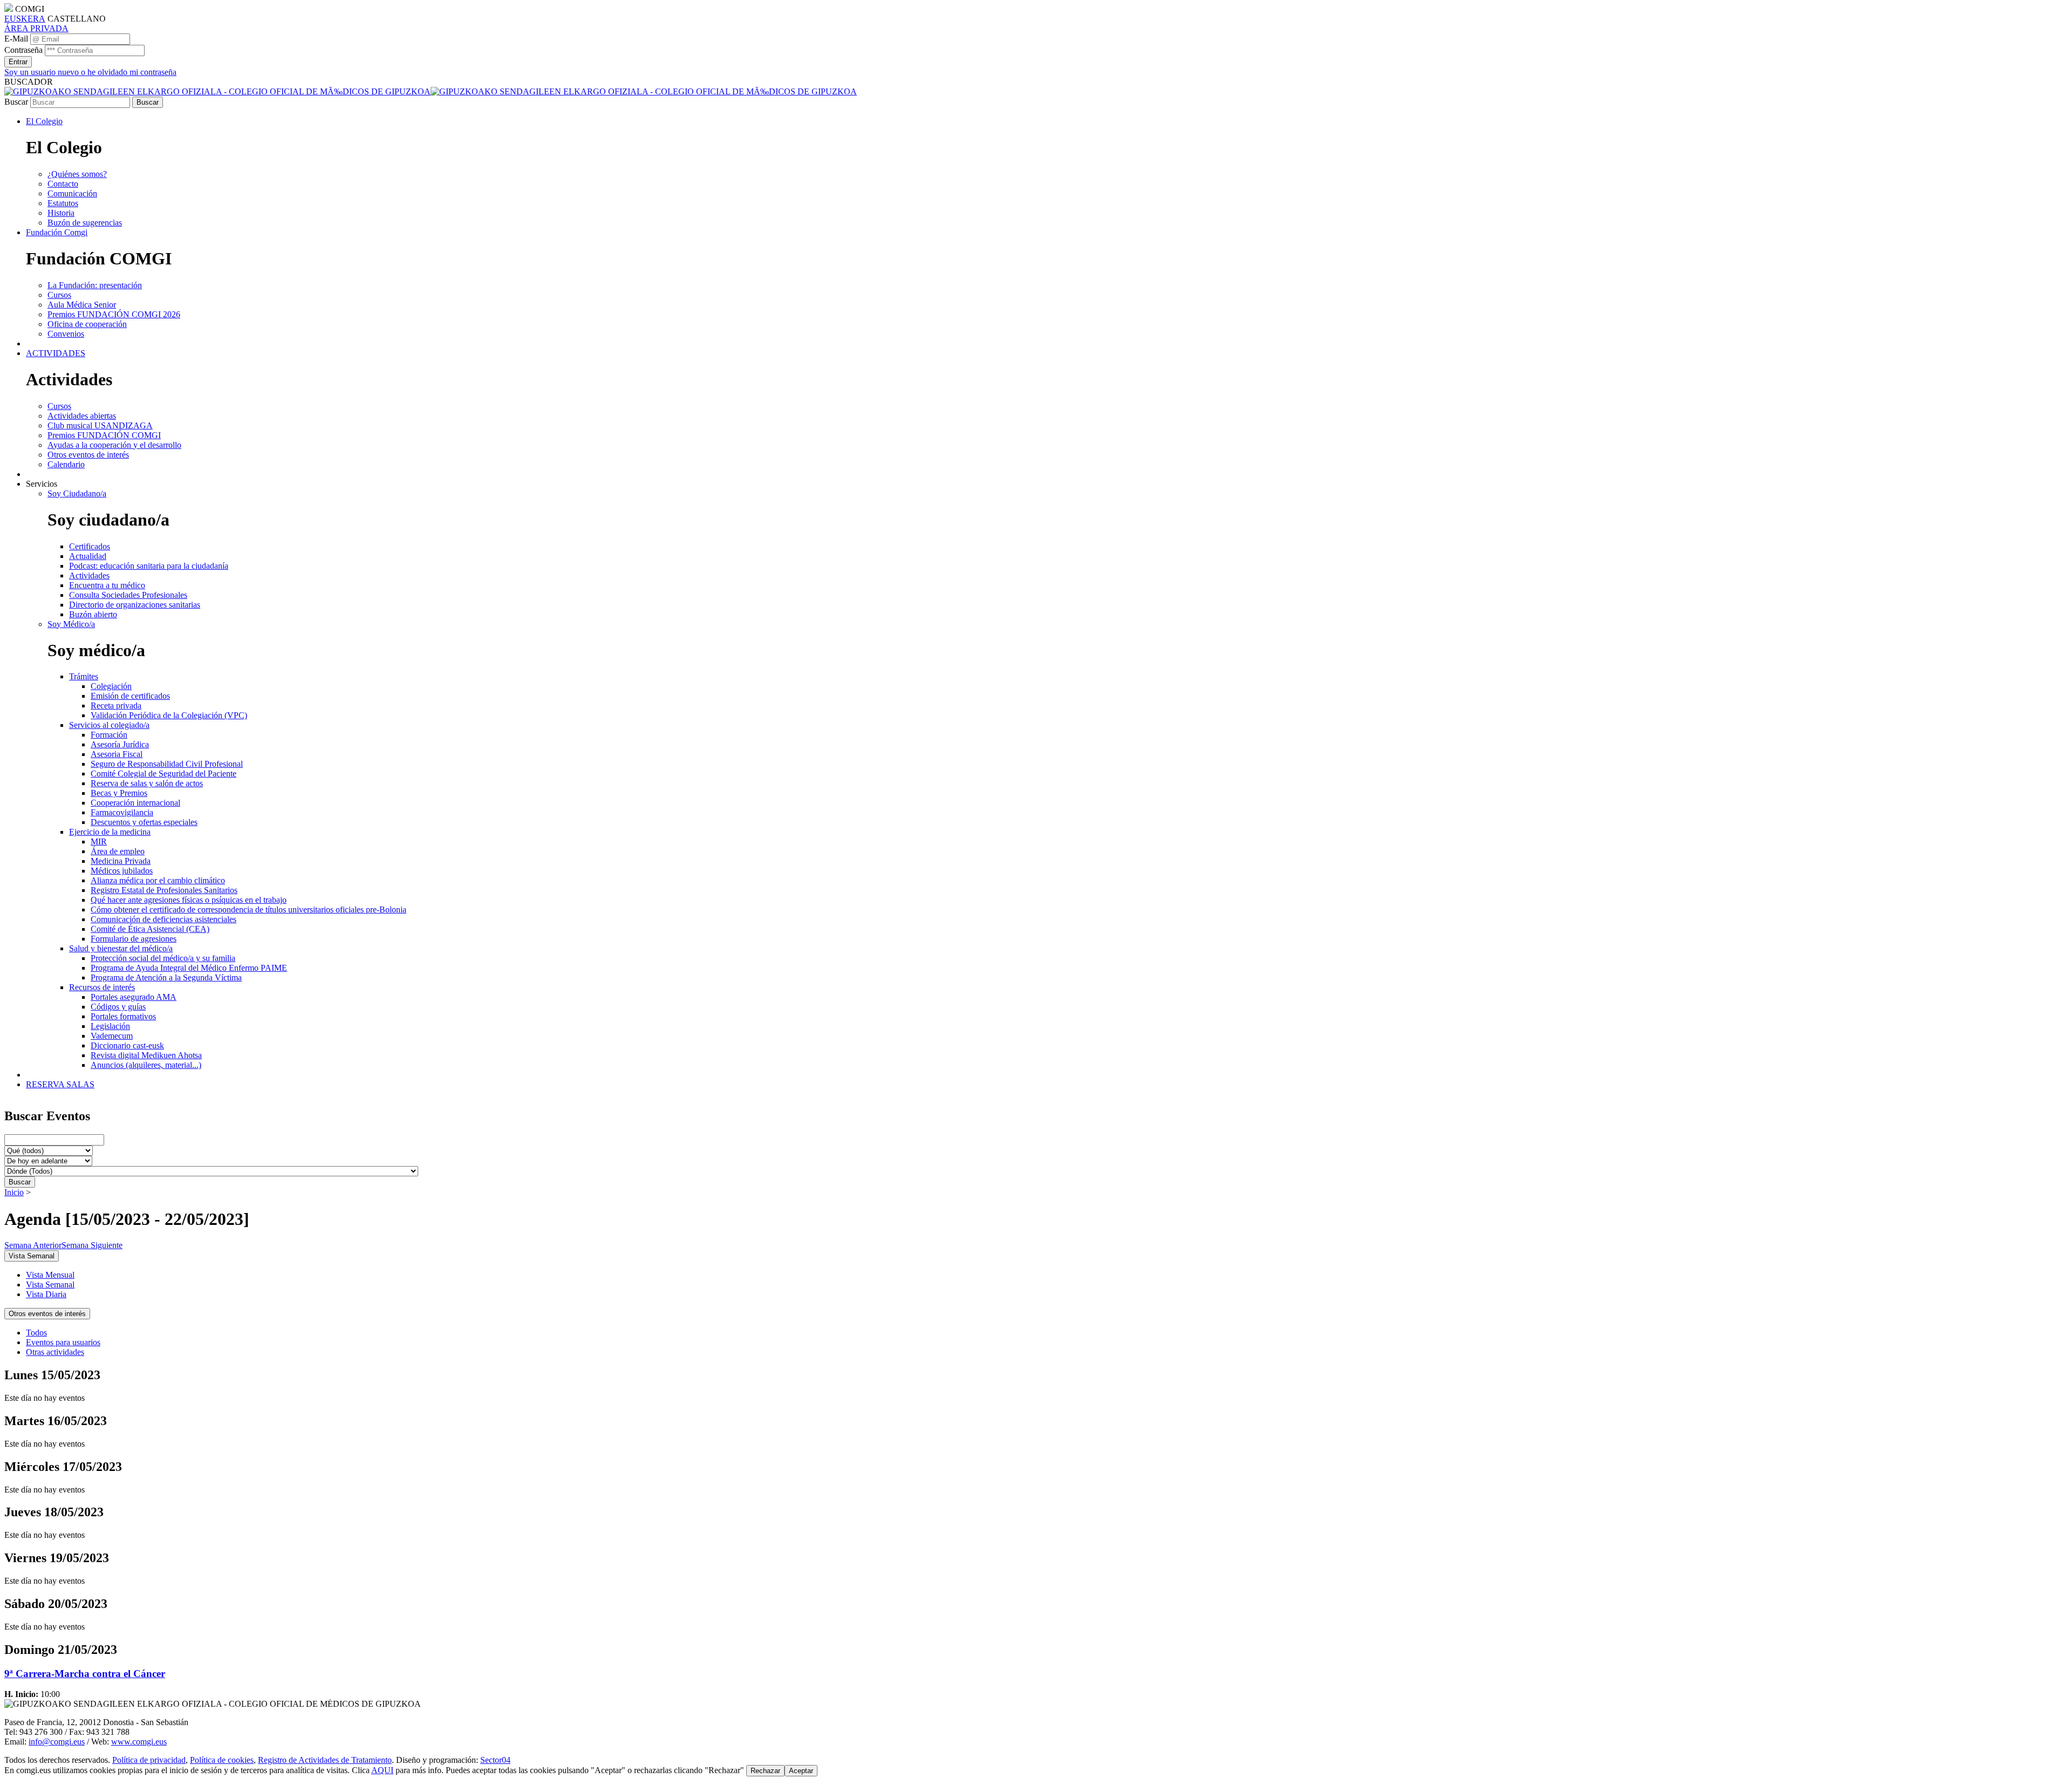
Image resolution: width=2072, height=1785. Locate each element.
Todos (36, 1333)
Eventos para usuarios (63, 1342)
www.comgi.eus (139, 1742)
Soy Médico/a (71, 624)
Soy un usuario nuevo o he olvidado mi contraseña (90, 72)
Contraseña (23, 50)
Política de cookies (222, 1760)
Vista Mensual (50, 1275)
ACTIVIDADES (56, 353)
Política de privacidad (149, 1760)
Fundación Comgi (57, 232)
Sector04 (495, 1760)
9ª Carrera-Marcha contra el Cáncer (85, 1674)
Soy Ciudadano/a (77, 493)
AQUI (382, 1770)
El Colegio (44, 121)
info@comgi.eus (57, 1742)
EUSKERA (25, 19)
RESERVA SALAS (60, 1084)
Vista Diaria (46, 1294)
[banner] (431, 91)
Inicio (14, 1192)
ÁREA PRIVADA (36, 28)
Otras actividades (55, 1352)
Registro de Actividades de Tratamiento (325, 1760)
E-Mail (16, 39)
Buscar (16, 102)
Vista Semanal (50, 1285)
